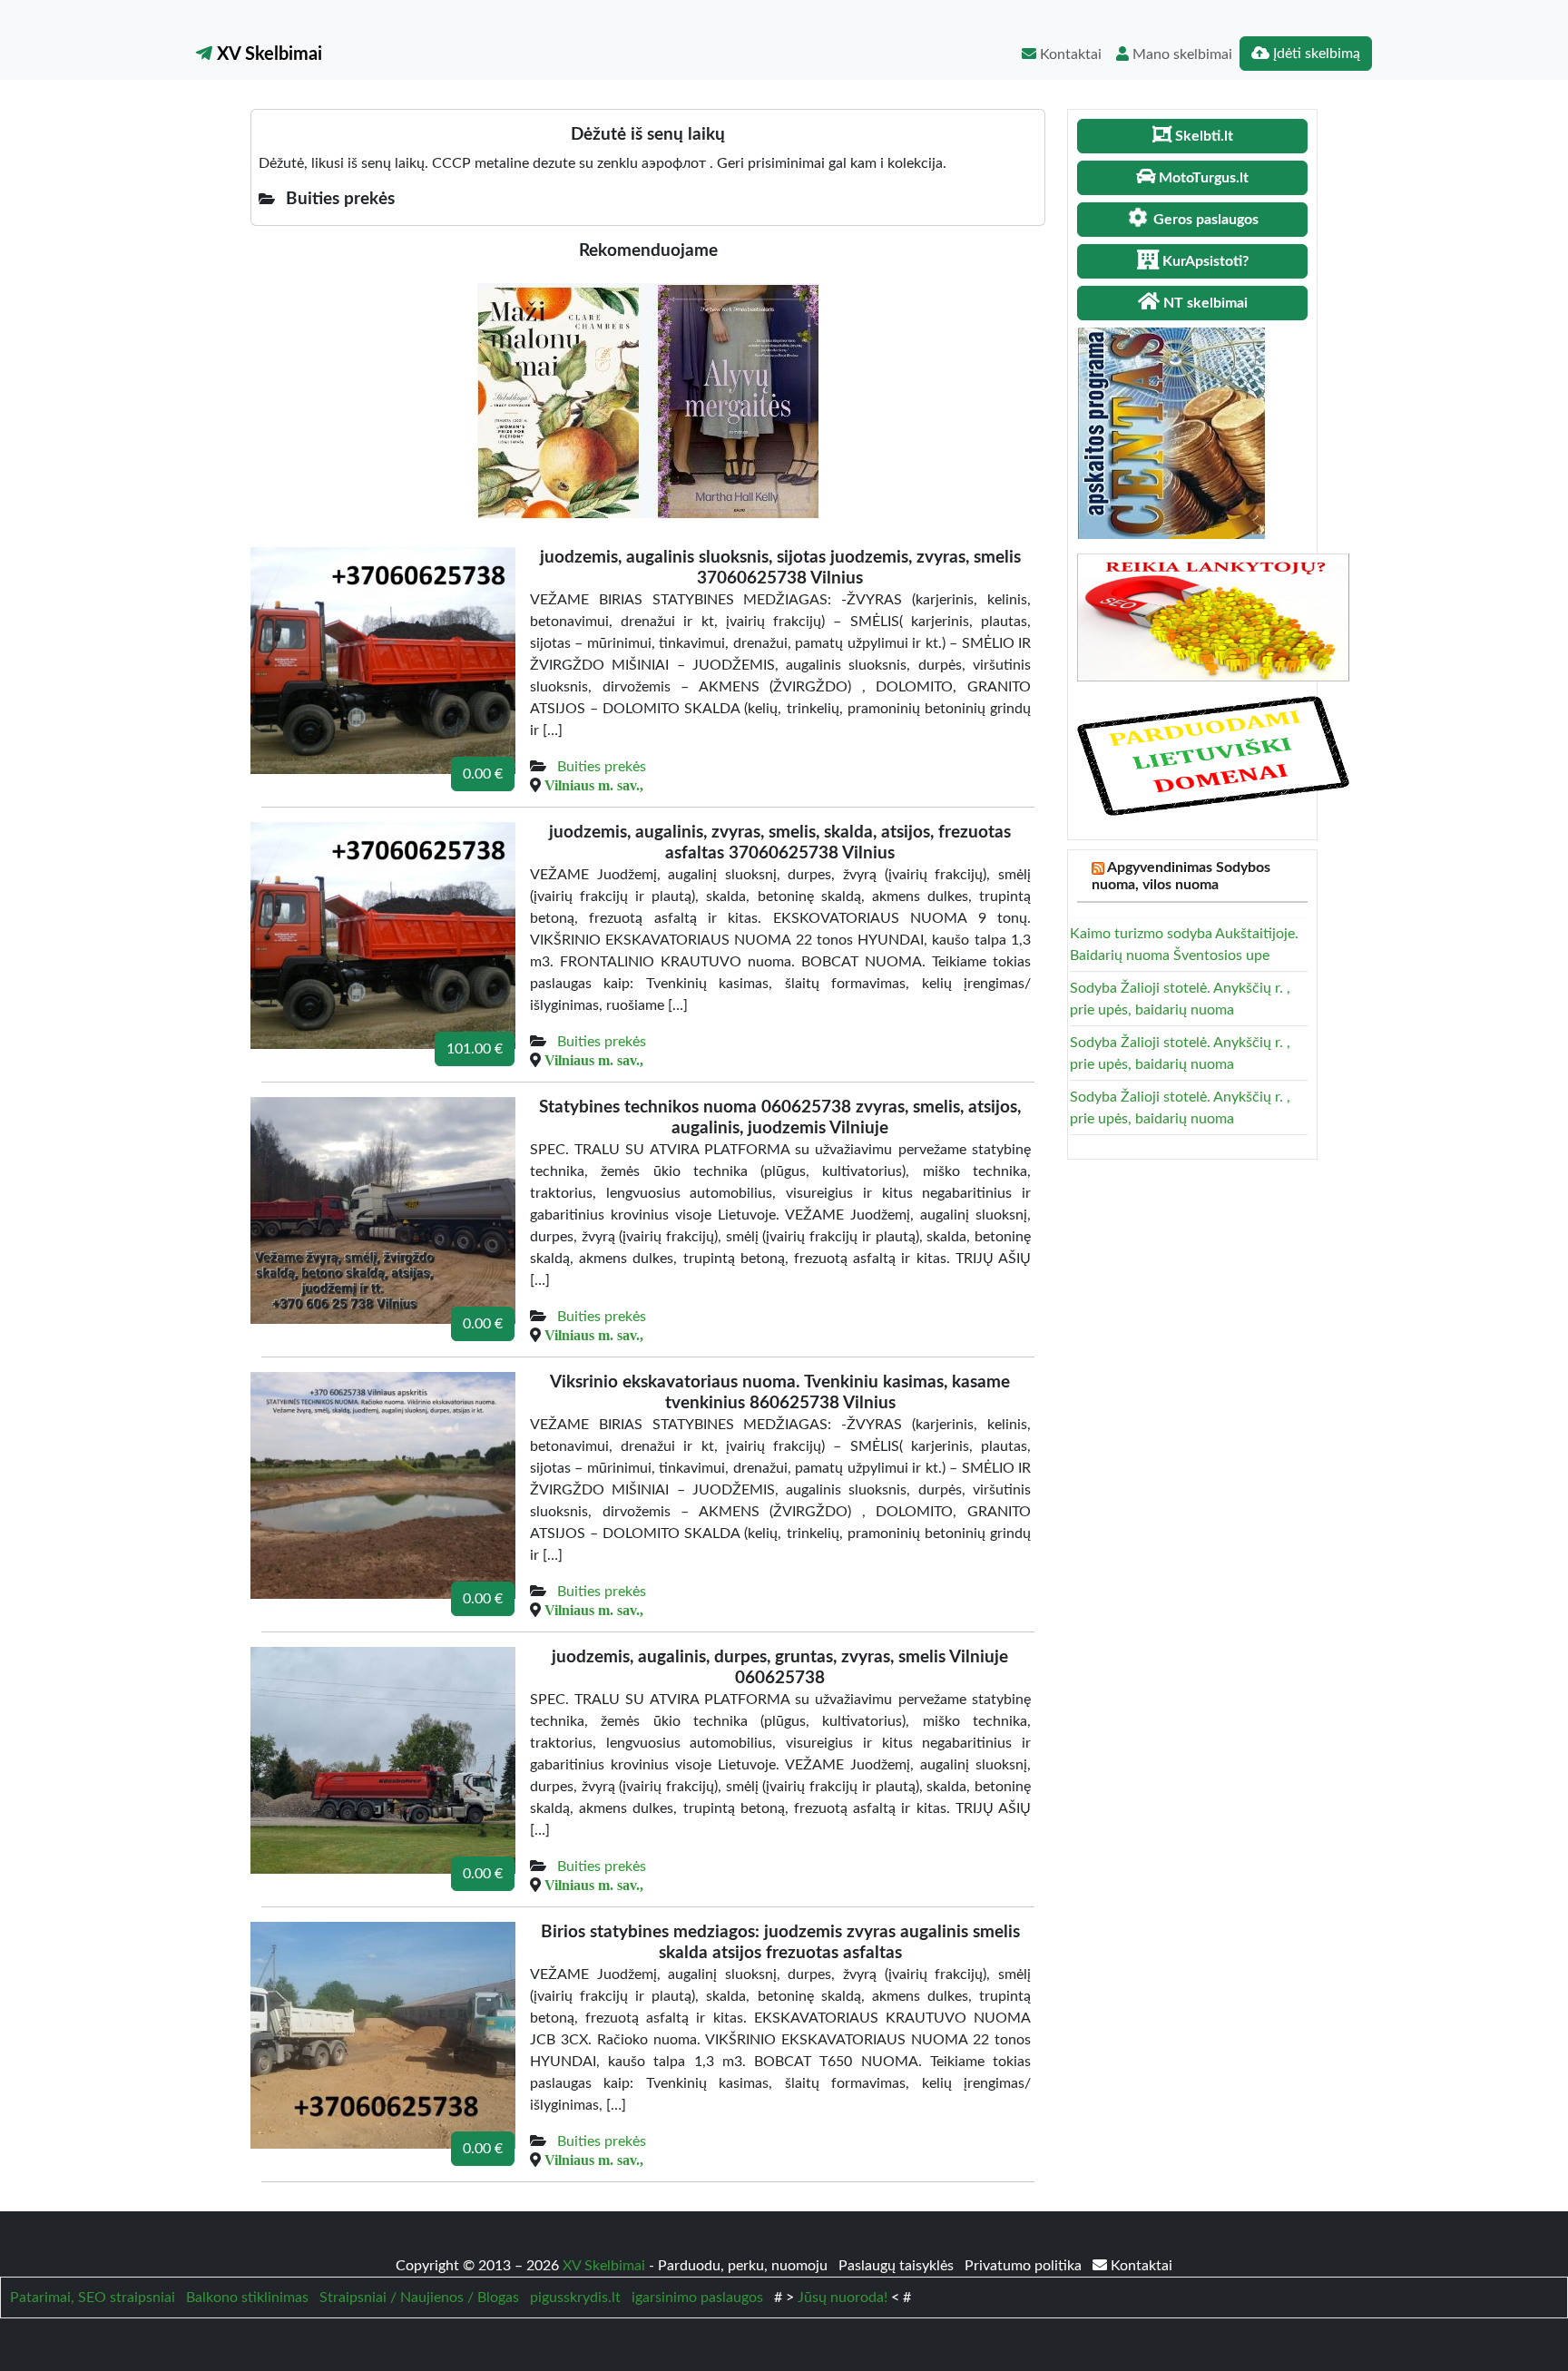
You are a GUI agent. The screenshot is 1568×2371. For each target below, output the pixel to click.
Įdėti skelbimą (1315, 54)
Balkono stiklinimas (247, 2298)
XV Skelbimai (267, 54)
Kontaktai (1069, 54)
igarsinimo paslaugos (697, 2298)
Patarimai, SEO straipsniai (93, 2298)
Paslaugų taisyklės (898, 2266)
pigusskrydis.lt (575, 2298)
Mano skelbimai (1181, 54)
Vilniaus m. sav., (594, 785)
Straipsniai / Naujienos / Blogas (419, 2298)
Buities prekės (602, 767)
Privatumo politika (1025, 2266)
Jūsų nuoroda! (843, 2298)
